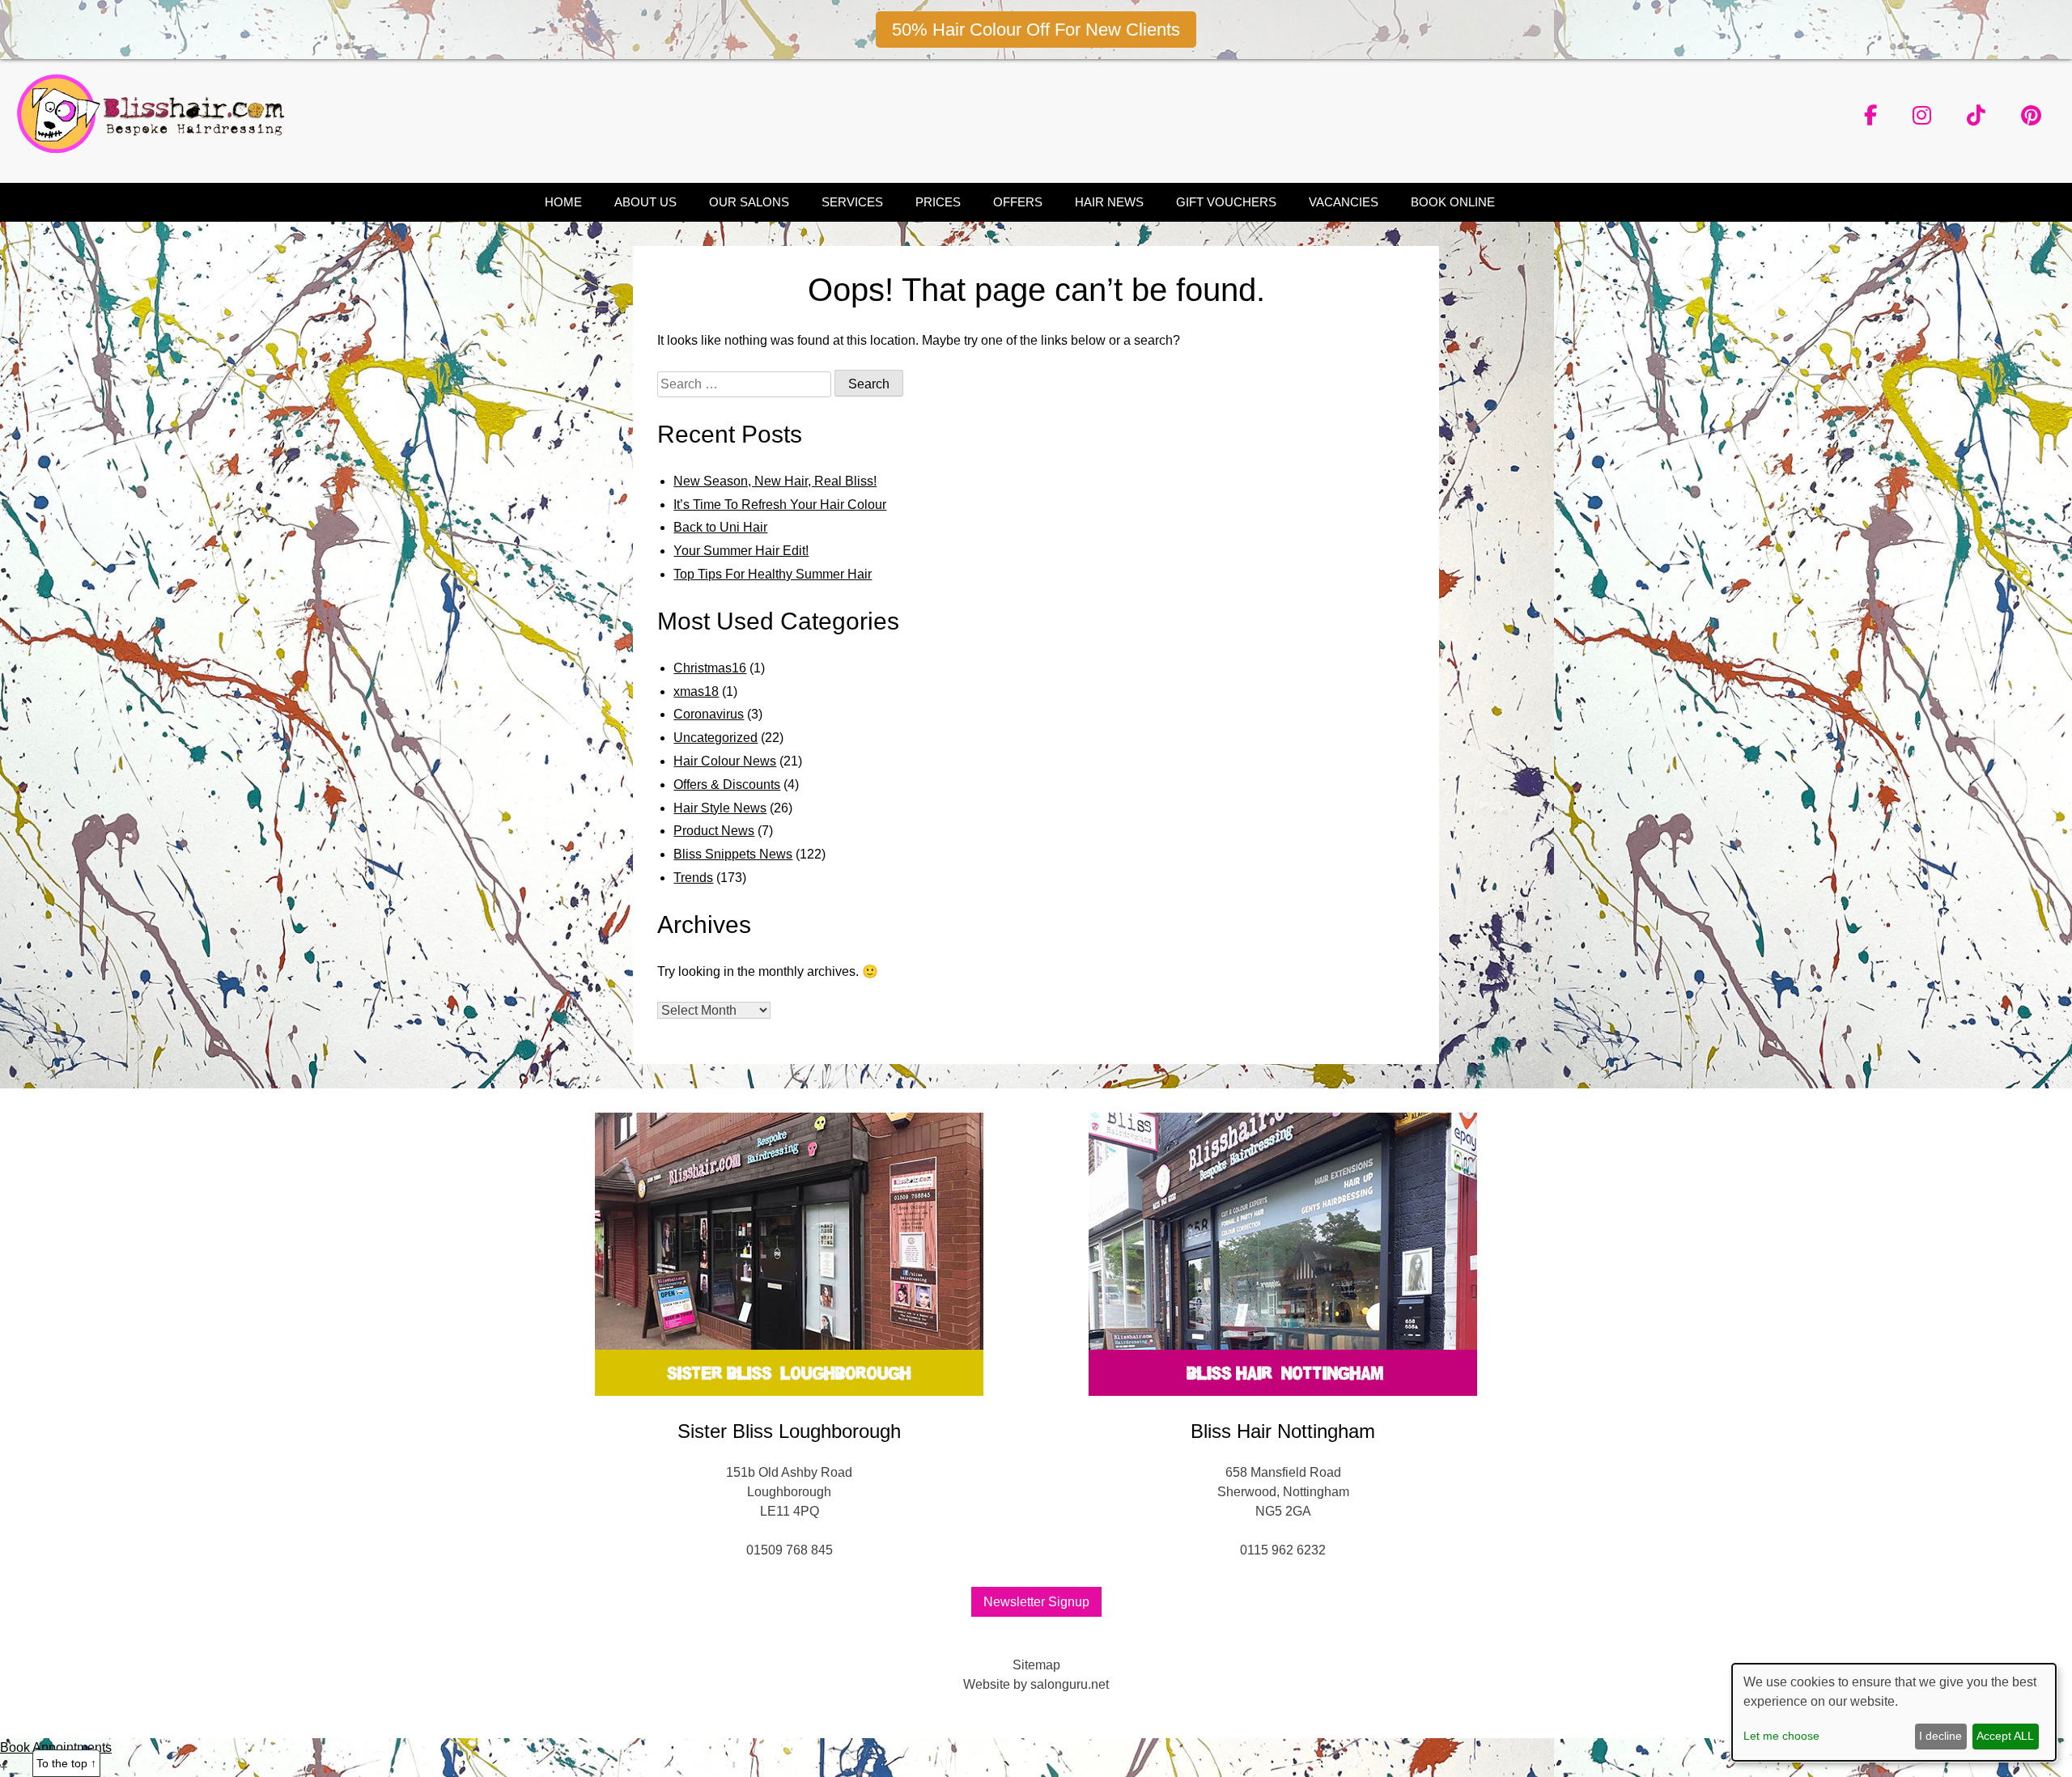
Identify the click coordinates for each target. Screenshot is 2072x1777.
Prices (938, 202)
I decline (1940, 1736)
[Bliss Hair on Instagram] (1922, 116)
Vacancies (1344, 202)
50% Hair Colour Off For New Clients (1036, 30)
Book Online (1453, 202)
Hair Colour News (725, 761)
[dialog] (1894, 1712)
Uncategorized (715, 738)
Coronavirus (709, 714)
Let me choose (1781, 1736)
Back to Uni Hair (720, 527)
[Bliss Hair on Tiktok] (1976, 116)
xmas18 (696, 691)
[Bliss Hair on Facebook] (1870, 116)
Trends (693, 878)
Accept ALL (2005, 1736)
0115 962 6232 (1283, 1550)
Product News (714, 831)
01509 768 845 (790, 1550)
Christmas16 (710, 668)
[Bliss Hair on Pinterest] (2031, 116)
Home (563, 202)
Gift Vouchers (1226, 202)
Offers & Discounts (727, 785)
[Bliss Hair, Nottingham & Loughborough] (156, 149)
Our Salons (749, 202)
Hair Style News (720, 808)
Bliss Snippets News (733, 854)
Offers (1018, 202)
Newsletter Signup (1036, 1602)
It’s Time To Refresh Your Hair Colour (780, 505)
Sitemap (1036, 1665)
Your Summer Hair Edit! (741, 551)
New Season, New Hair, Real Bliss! (775, 481)
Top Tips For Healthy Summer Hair (773, 574)
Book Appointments (56, 1747)
